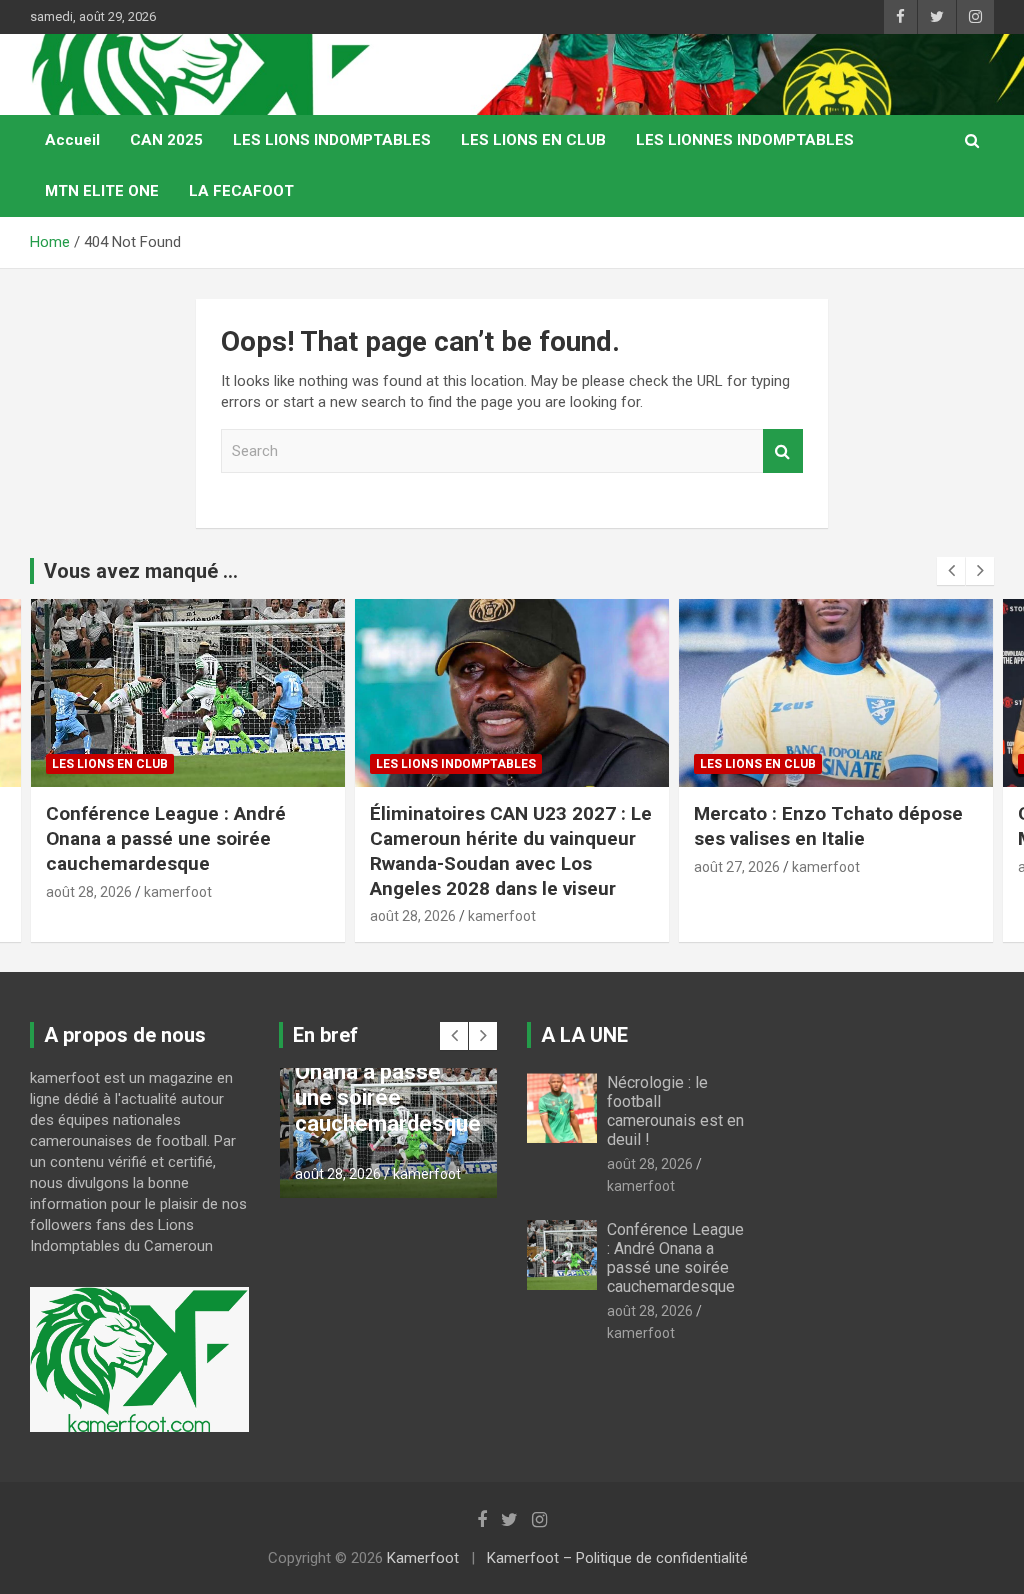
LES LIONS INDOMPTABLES (332, 140)
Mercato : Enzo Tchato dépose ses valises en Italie (828, 826)
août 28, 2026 (89, 892)
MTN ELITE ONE (102, 191)
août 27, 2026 (737, 867)
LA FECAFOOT (241, 191)
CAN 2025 (166, 140)
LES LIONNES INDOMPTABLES (745, 140)
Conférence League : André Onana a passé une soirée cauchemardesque (166, 838)
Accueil (72, 140)
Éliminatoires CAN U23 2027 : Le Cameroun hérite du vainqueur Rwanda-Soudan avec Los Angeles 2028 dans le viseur (511, 850)
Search (783, 451)
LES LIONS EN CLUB (533, 140)
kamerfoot (178, 892)
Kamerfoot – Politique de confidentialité (617, 1558)
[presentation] (951, 571)
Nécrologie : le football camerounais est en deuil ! (675, 1111)
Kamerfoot (423, 1558)
